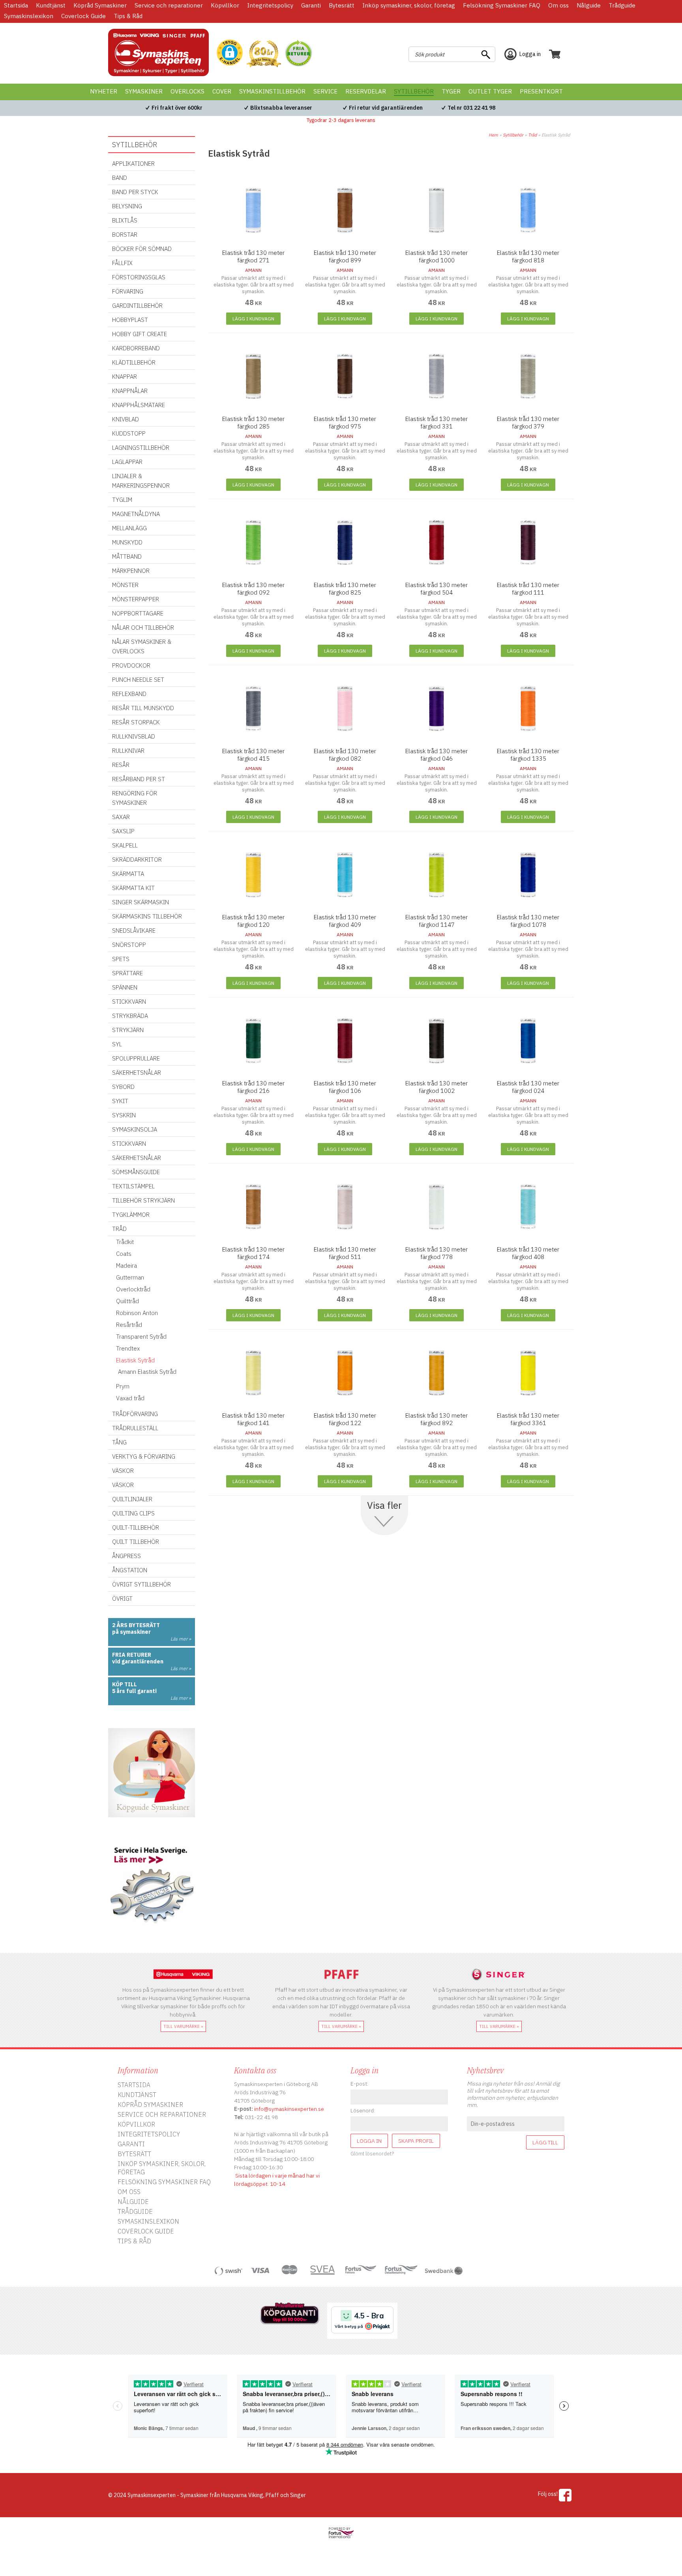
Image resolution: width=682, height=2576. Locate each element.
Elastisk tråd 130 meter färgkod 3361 (528, 1419)
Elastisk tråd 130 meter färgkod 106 (345, 1087)
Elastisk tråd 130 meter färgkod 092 (253, 589)
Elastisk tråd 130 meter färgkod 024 (528, 1087)
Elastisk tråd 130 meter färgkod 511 (345, 1253)
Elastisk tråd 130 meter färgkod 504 (437, 589)
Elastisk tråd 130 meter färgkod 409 (345, 921)
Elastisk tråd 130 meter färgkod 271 (253, 256)
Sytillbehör (513, 135)
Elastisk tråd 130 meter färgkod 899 (345, 256)
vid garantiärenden (138, 1661)
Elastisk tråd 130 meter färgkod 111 (528, 589)
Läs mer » (181, 1639)
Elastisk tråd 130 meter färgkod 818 (528, 256)
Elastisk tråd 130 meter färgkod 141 (253, 1419)
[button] (230, 53)
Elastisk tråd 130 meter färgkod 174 (253, 1253)
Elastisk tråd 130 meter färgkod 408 (528, 1253)
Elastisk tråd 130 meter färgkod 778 (437, 1253)
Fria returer (132, 1655)
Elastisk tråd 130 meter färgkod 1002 (437, 1087)
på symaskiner (131, 1632)
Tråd (532, 135)
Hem (493, 135)
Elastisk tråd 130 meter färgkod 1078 (528, 921)
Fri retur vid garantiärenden (386, 108)
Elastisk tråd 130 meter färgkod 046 (437, 755)
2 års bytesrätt (136, 1625)
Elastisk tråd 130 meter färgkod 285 (253, 423)
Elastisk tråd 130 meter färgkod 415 (253, 755)
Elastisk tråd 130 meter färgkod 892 (437, 1419)
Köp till (125, 1684)
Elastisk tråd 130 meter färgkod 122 (345, 1419)
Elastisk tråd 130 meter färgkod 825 (345, 589)
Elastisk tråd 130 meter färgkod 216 (253, 1087)
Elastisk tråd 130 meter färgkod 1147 (437, 921)
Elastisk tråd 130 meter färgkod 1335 (528, 755)
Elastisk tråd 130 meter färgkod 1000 (437, 256)
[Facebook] (565, 2495)
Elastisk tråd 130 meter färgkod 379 (528, 423)
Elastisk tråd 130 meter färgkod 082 (345, 755)
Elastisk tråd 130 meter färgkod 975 (345, 423)
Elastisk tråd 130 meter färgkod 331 (437, 423)
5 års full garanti (134, 1691)
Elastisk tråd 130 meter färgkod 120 (253, 921)
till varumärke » (183, 2026)
